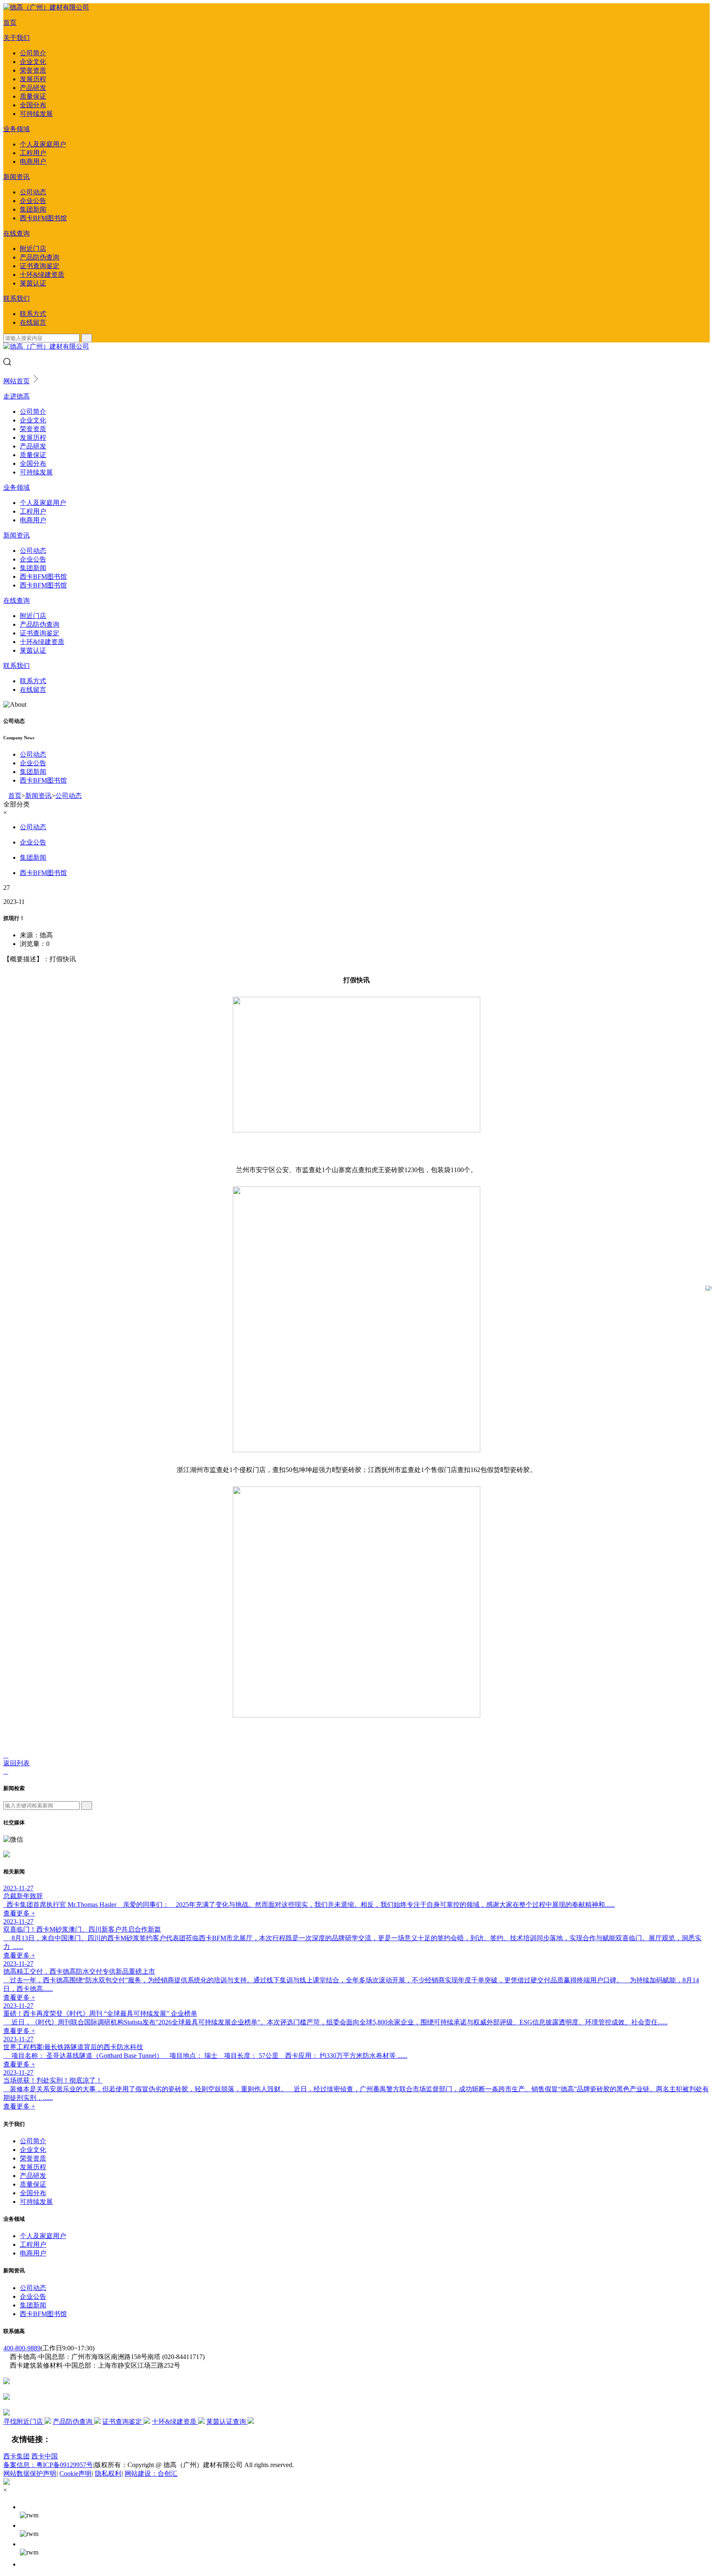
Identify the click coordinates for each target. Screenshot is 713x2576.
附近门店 (33, 249)
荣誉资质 (33, 70)
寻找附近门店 (24, 2421)
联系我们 (17, 298)
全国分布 (33, 105)
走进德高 (17, 396)
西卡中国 (45, 2456)
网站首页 (17, 381)
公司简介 (33, 53)
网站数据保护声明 (30, 2473)
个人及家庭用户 (43, 144)
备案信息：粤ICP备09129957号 (48, 2465)
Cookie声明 (76, 2473)
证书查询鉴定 (40, 266)
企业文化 (33, 62)
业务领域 (17, 129)
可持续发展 (36, 114)
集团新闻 (33, 209)
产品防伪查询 (40, 257)
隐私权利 (108, 2473)
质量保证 (33, 96)
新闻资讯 (17, 177)
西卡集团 (17, 2456)
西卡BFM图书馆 (43, 218)
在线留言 (33, 322)
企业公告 (33, 201)
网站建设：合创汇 (151, 2473)
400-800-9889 (22, 2348)
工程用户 (33, 153)
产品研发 (33, 88)
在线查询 (17, 233)
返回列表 (17, 1763)
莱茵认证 (33, 283)
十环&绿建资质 (42, 275)
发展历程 (33, 79)
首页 (10, 22)
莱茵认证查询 (227, 2421)
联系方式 (33, 314)
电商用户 (33, 162)
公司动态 (33, 192)
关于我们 (17, 38)
